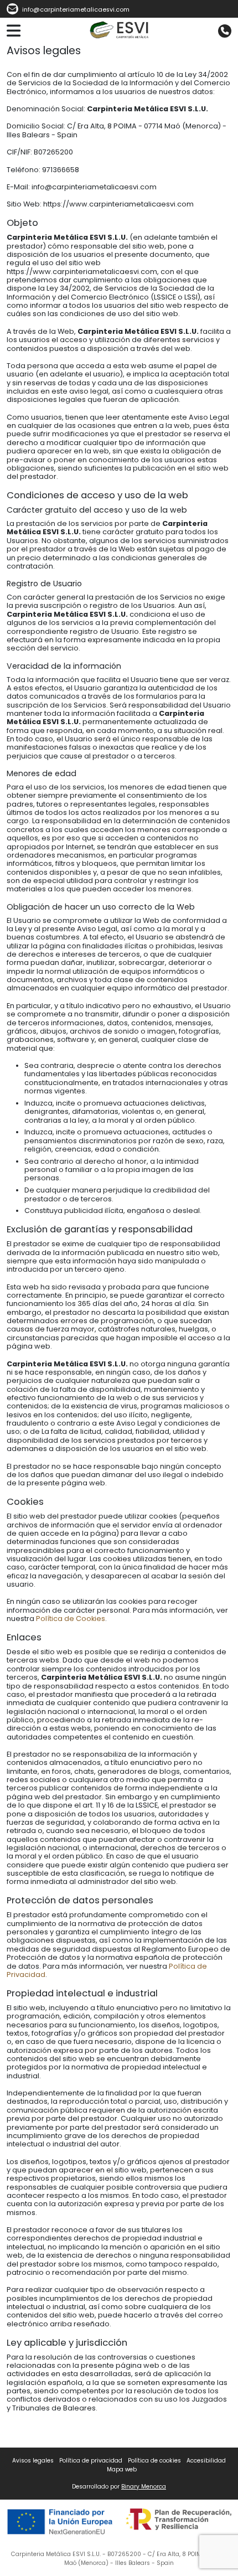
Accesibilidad (206, 2461)
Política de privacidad (91, 2461)
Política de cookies (154, 2461)
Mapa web (122, 2469)
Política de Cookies (71, 1619)
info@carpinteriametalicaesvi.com (75, 10)
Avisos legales (33, 2461)
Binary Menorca (144, 2487)
